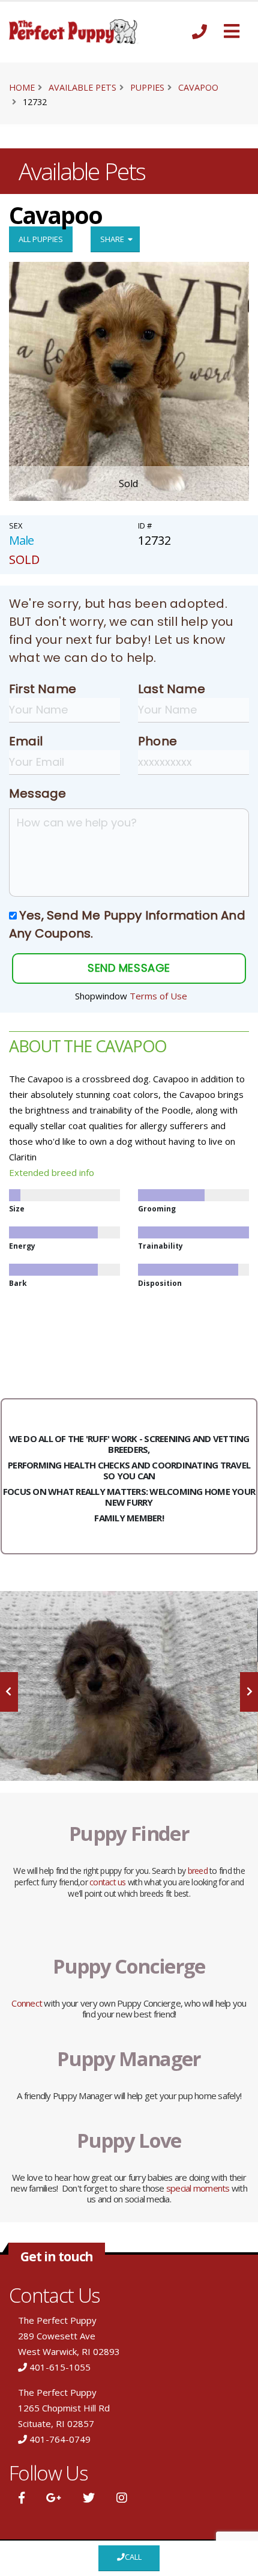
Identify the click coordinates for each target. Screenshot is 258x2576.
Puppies (147, 87)
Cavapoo (198, 87)
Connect (27, 2003)
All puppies (41, 239)
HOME (22, 87)
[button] (232, 32)
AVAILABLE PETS (82, 87)
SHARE (114, 239)
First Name (43, 689)
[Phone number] (199, 32)
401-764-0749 (60, 2439)
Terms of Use (158, 996)
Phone (157, 741)
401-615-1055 (60, 2367)
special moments (198, 2188)
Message (37, 793)
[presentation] (9, 1692)
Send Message (129, 968)
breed (198, 1871)
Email (26, 741)
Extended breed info (52, 1172)
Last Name (172, 689)
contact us (108, 1882)
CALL (133, 2557)
